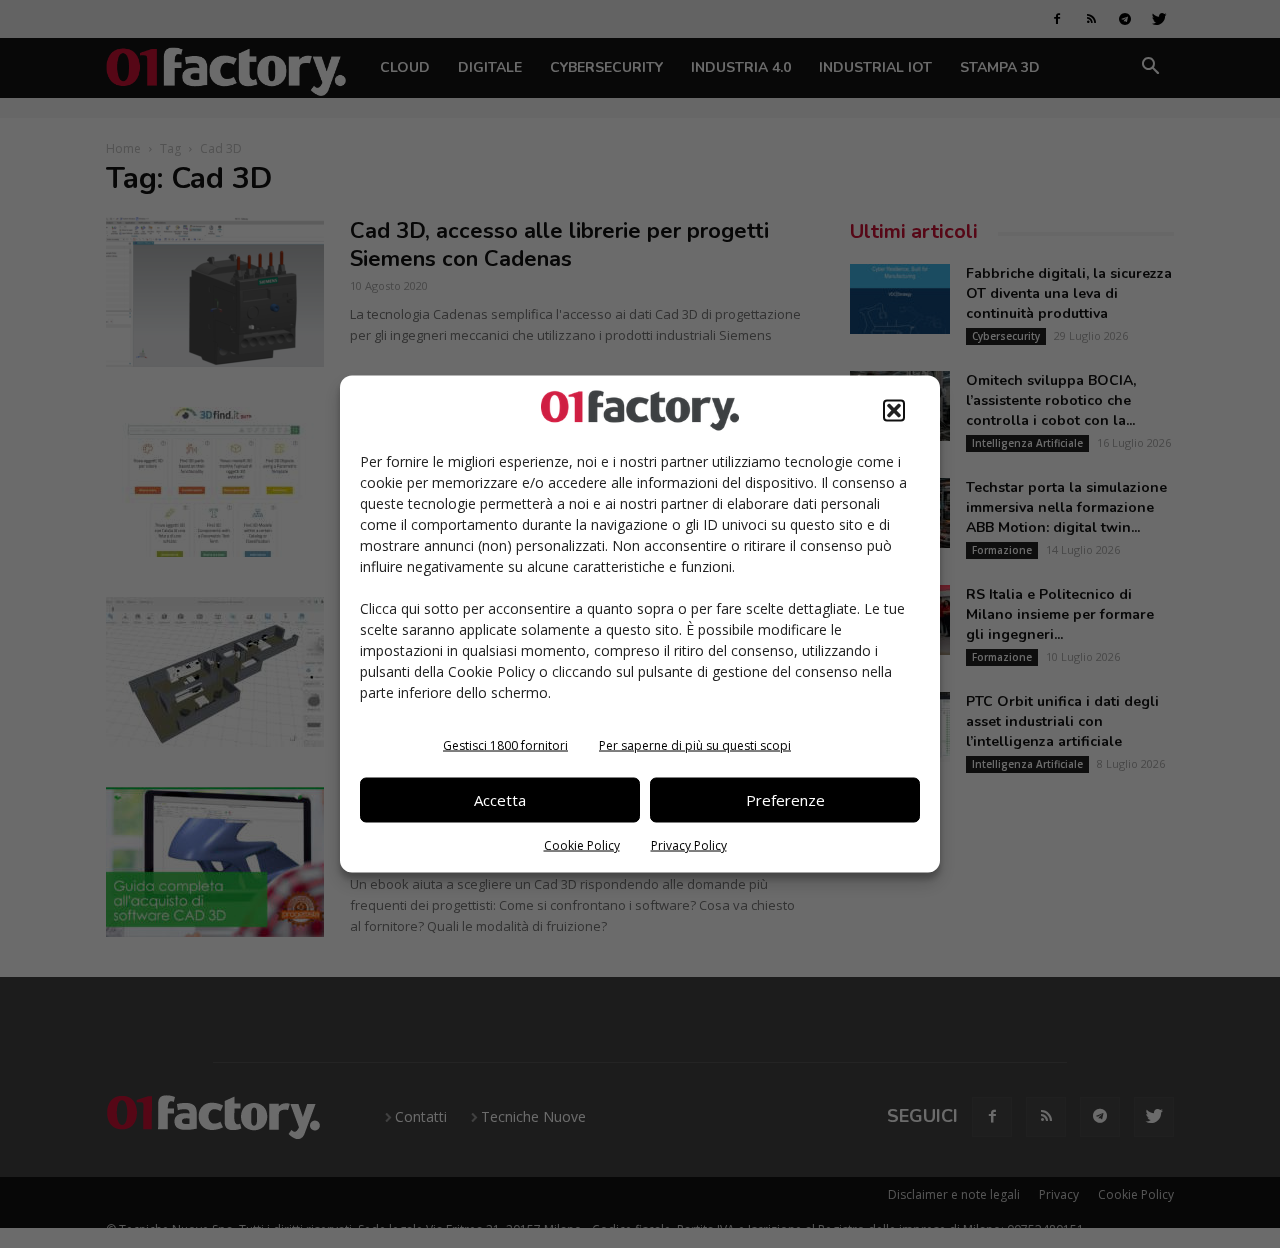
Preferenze (785, 800)
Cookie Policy (582, 844)
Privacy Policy (689, 844)
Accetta (500, 800)
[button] (894, 410)
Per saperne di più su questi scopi (695, 744)
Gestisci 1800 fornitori (505, 744)
